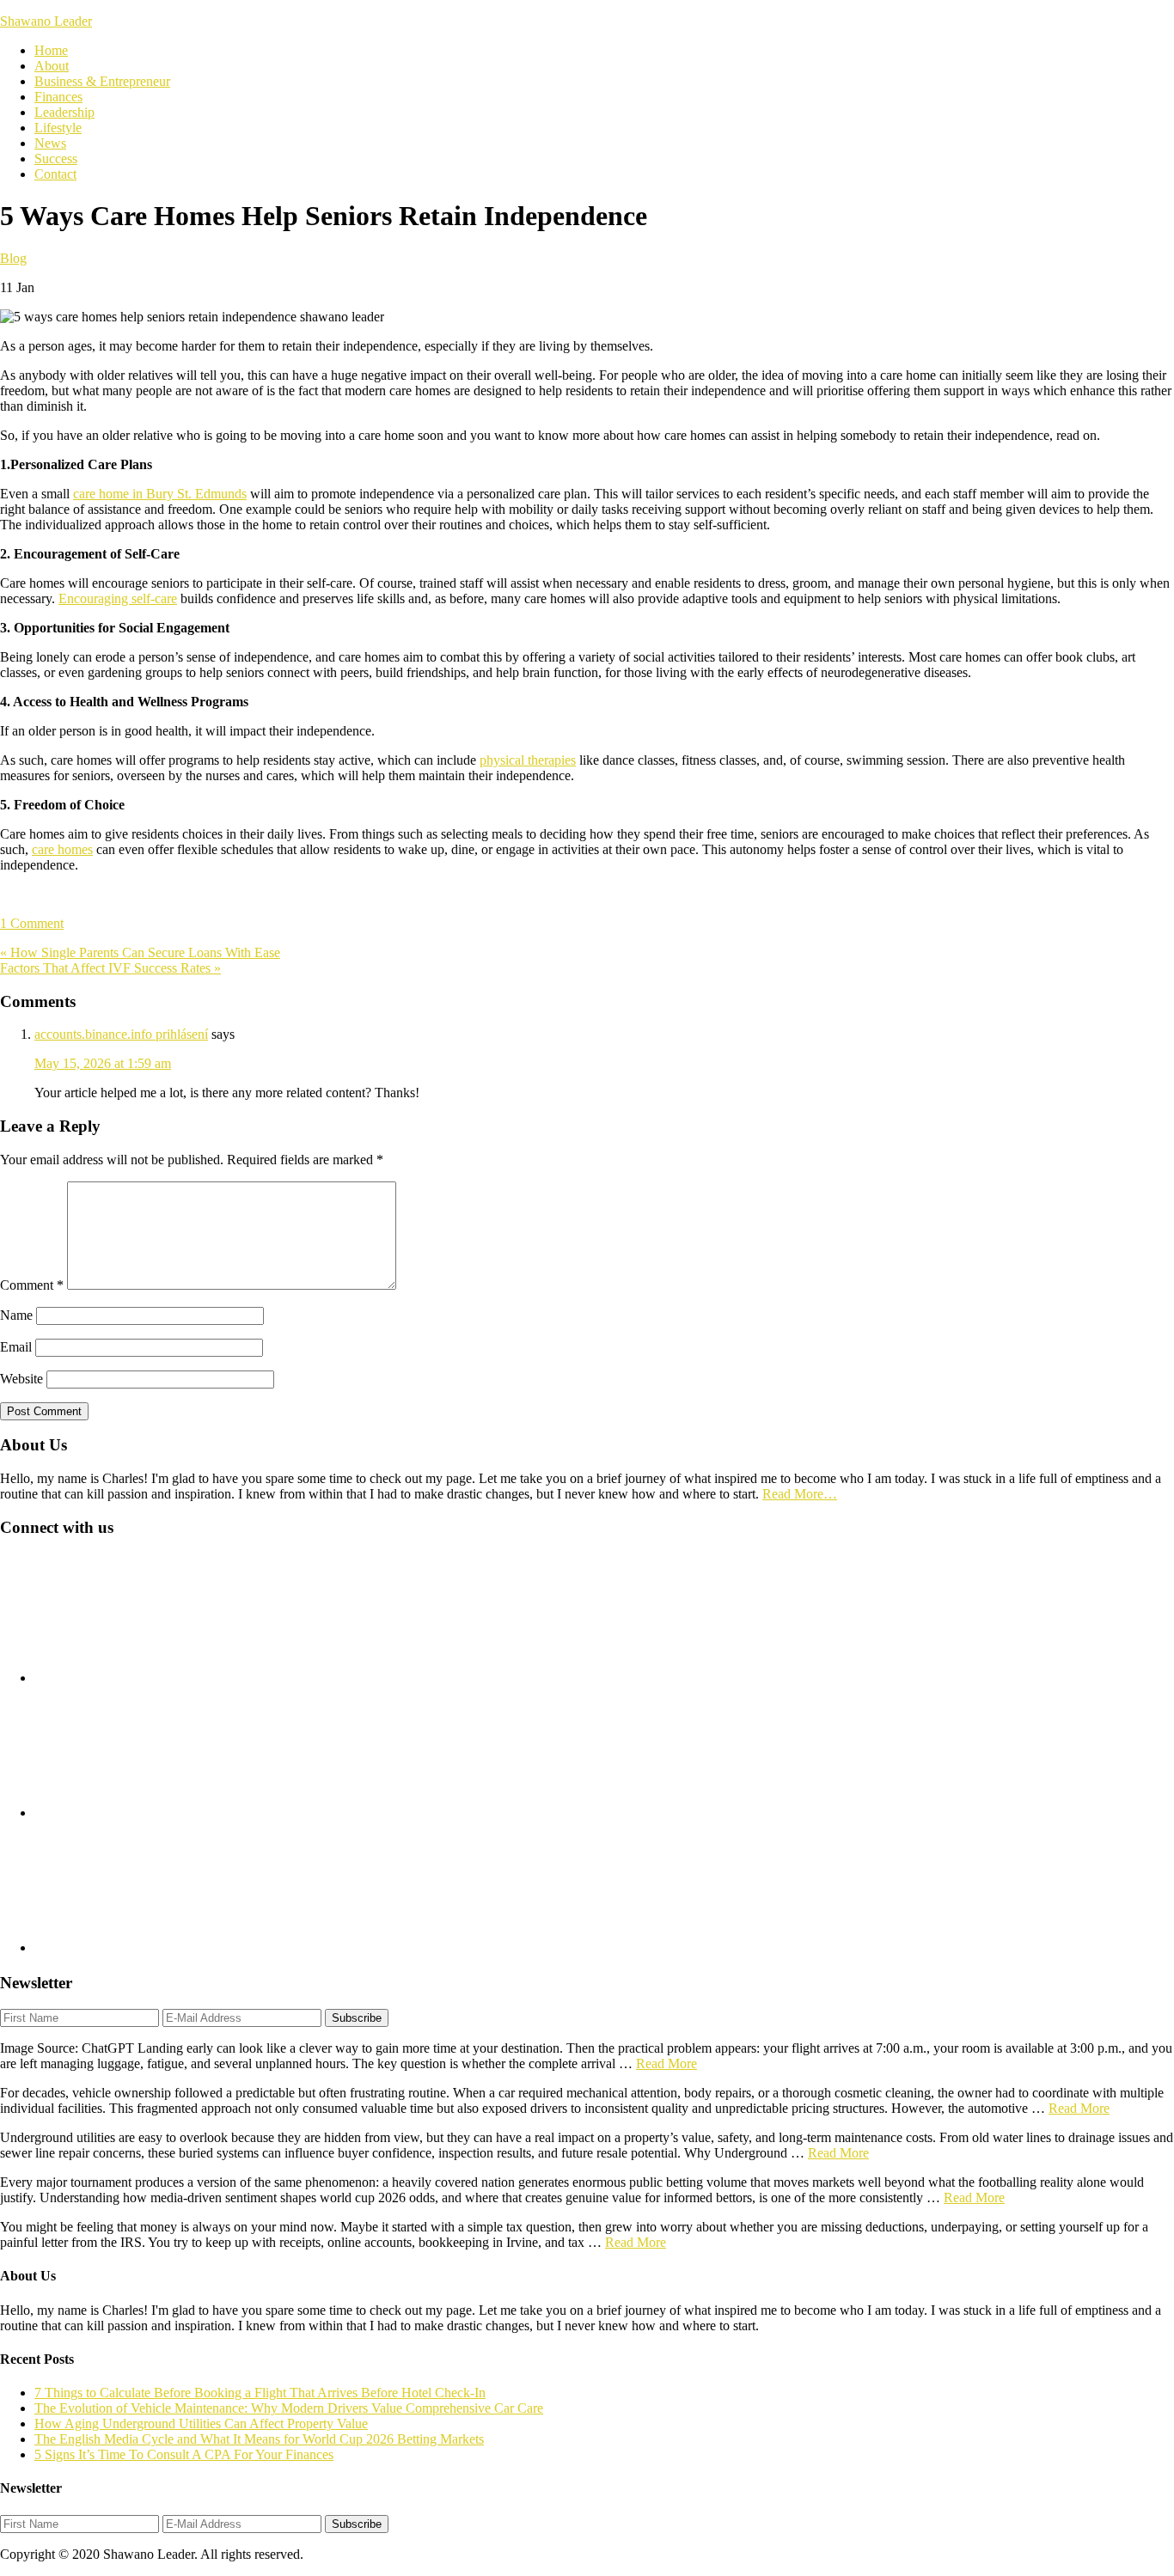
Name (16, 1315)
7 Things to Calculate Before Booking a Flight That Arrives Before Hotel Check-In (260, 2393)
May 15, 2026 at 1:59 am (103, 1063)
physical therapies (528, 760)
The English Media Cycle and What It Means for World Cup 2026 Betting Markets (259, 2439)
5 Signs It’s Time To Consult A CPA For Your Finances (184, 2454)
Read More (666, 2063)
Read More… (800, 1494)
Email (16, 1347)
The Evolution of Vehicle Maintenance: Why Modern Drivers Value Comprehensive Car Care (289, 2408)
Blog (13, 258)
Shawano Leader (46, 21)
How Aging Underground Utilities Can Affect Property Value (201, 2423)
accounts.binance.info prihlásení (121, 1034)
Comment (32, 1285)
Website (21, 1379)
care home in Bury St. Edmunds (160, 494)
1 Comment (32, 923)
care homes (62, 849)
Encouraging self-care (118, 598)
